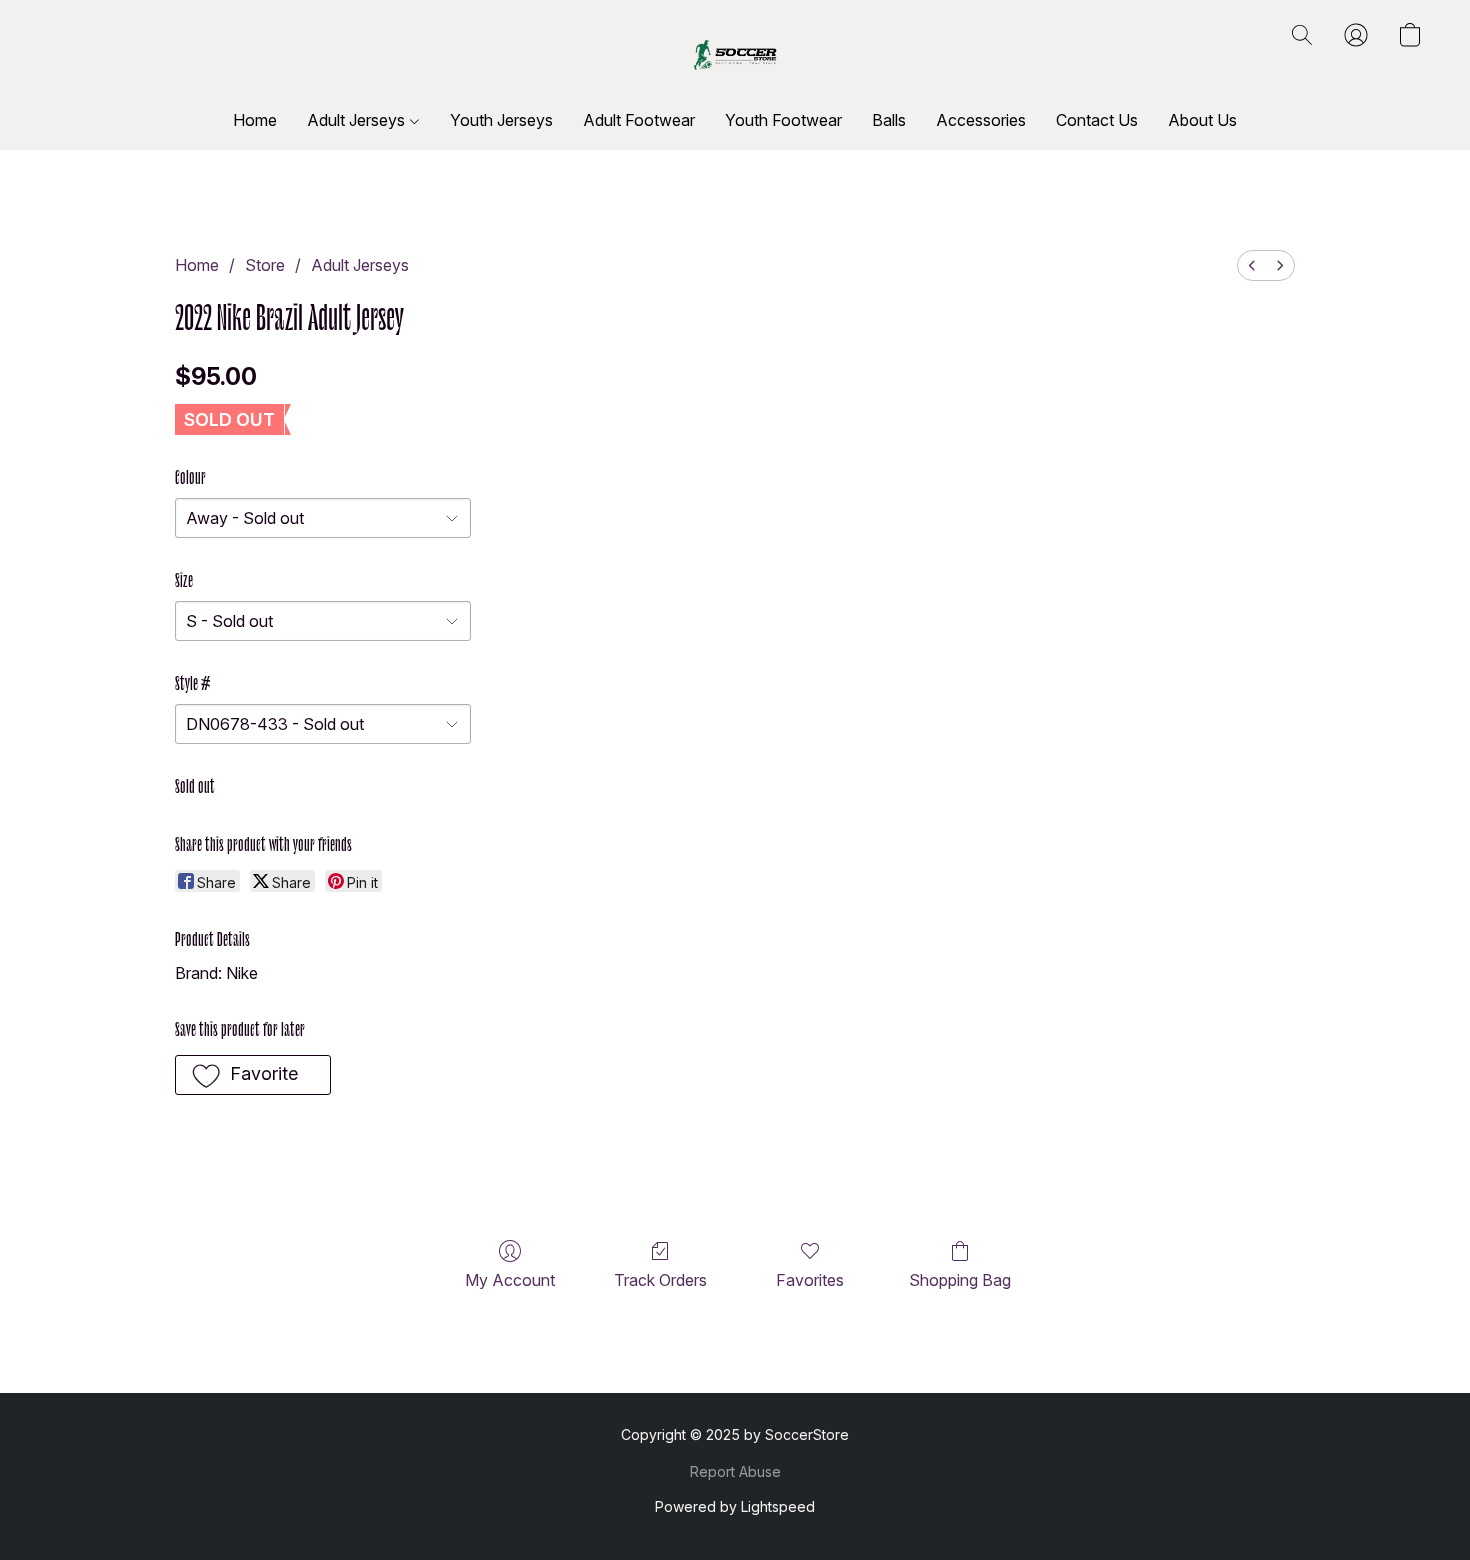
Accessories (981, 120)
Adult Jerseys (358, 120)
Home (255, 120)
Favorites (810, 1280)
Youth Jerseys (501, 120)
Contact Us (1097, 120)
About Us (1202, 120)
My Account (510, 1280)
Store (265, 265)
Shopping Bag (960, 1280)
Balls (889, 120)
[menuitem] (1252, 265)
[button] (735, 55)
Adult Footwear (639, 120)
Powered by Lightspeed (735, 1506)
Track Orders (660, 1280)
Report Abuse (735, 1471)
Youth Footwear (783, 120)
